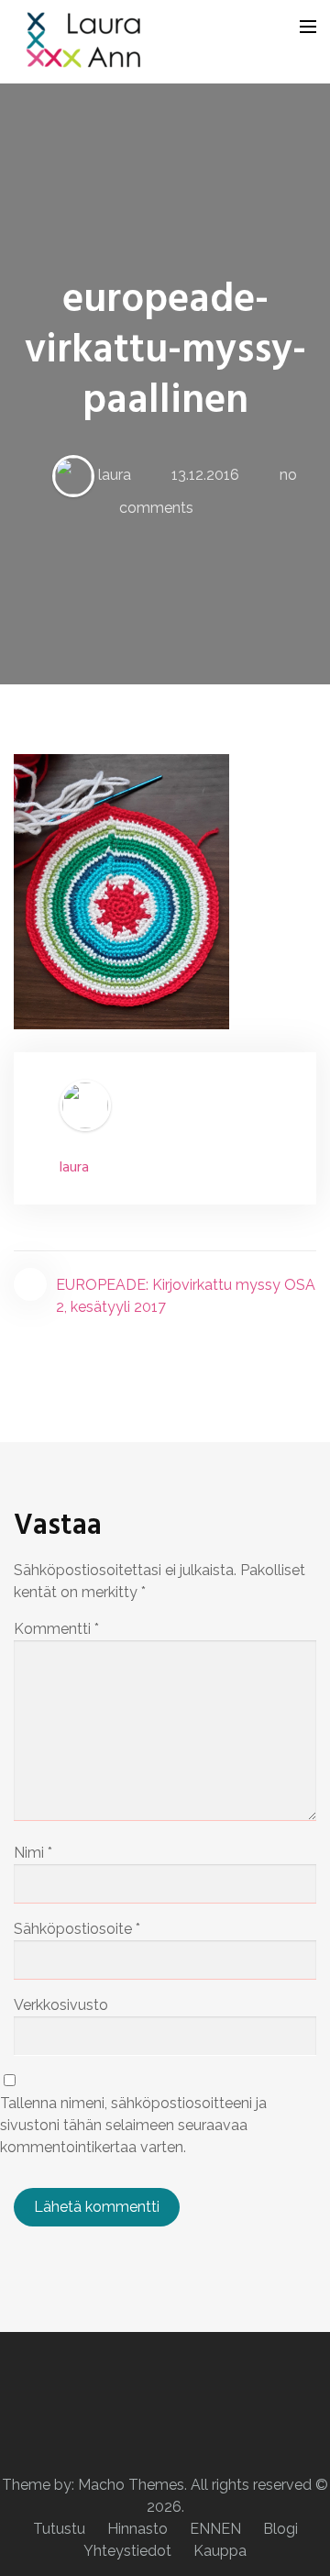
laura (115, 475)
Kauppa (220, 2551)
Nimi (33, 1853)
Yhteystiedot (127, 2551)
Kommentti (56, 1629)
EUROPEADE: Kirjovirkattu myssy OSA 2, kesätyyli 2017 (186, 1296)
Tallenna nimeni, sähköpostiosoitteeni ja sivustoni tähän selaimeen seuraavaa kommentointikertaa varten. (133, 2125)
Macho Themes (131, 2485)
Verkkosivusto (61, 2005)
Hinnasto (137, 2529)
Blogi (280, 2529)
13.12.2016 (205, 475)
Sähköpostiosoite (77, 1929)
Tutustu (59, 2529)
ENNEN (215, 2529)
